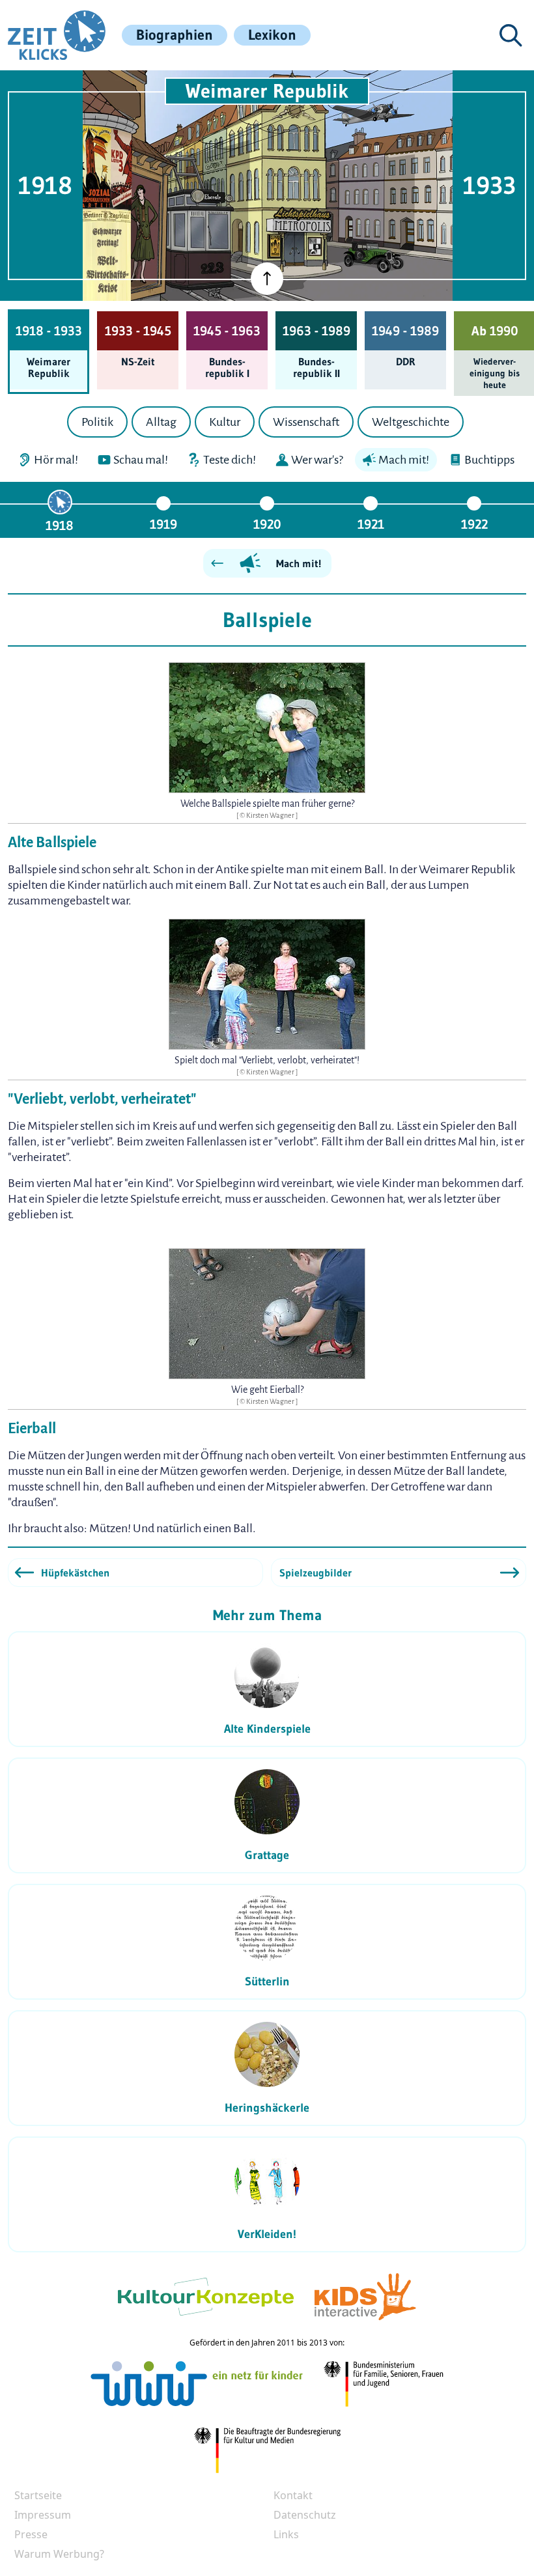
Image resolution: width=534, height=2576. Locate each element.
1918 (60, 525)
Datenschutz (305, 2515)
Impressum (43, 2515)
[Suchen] (511, 35)
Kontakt (293, 2495)
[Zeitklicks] (57, 35)
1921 (371, 524)
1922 (474, 524)
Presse (31, 2534)
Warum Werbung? (59, 2554)
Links (286, 2534)
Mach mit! (299, 563)
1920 (267, 524)
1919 (163, 524)
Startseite (38, 2495)
